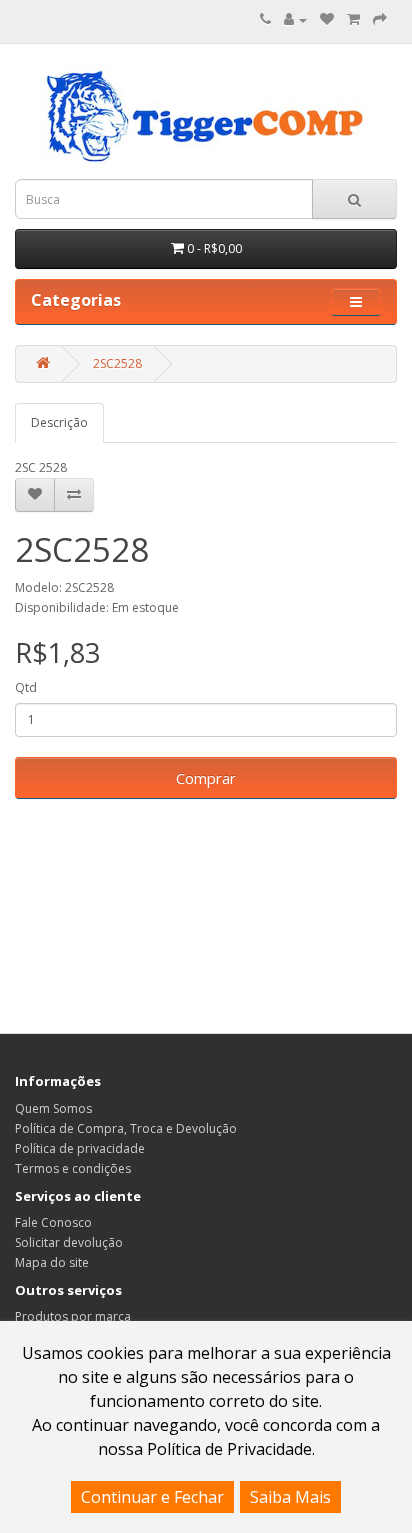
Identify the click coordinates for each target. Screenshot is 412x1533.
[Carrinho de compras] (353, 19)
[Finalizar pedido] (380, 19)
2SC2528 (117, 363)
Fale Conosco (53, 1222)
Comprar (206, 778)
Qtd (26, 687)
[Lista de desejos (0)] (327, 19)
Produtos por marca (73, 1316)
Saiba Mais (290, 1497)
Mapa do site (52, 1262)
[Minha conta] (295, 19)
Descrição (59, 422)
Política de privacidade (80, 1148)
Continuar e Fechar (152, 1497)
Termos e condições (73, 1168)
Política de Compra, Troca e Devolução (126, 1128)
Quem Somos (53, 1108)
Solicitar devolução (69, 1242)
